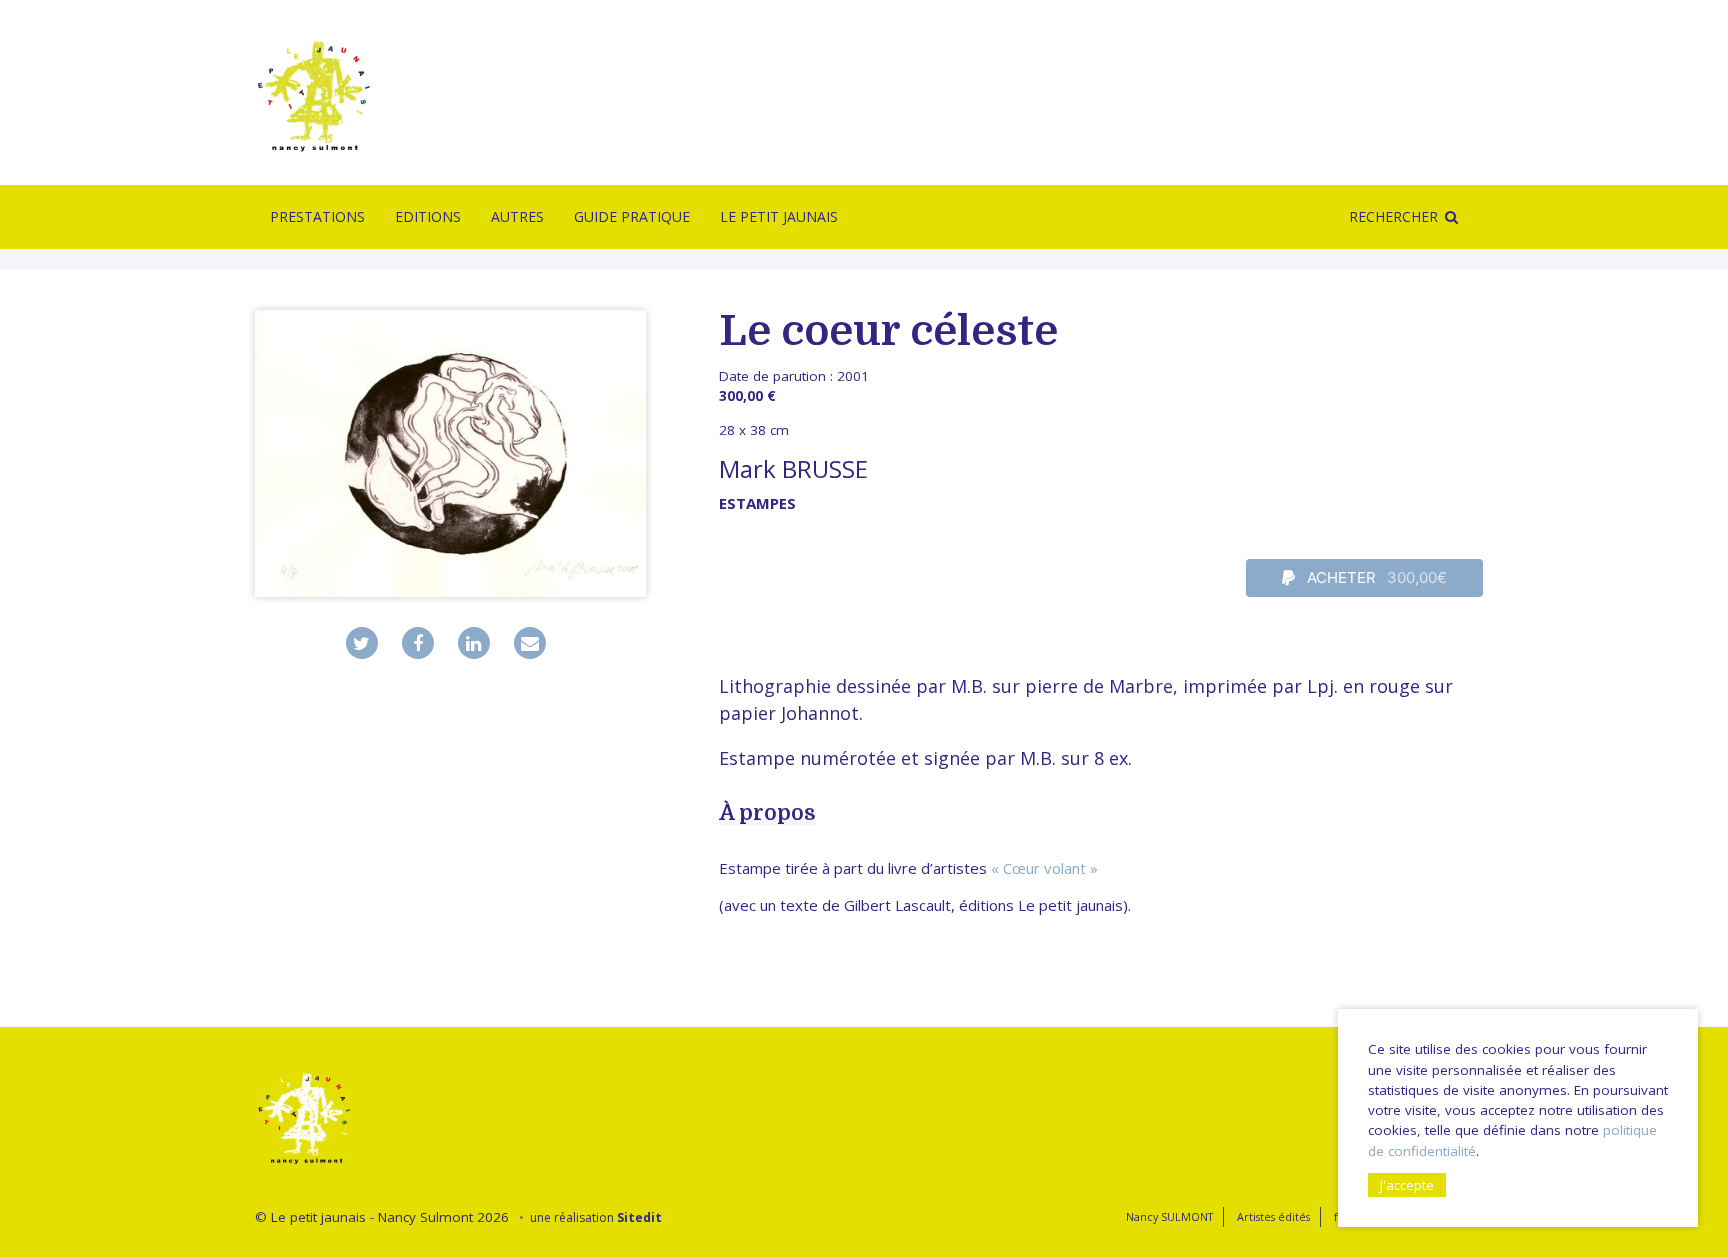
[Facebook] (418, 643)
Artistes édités (1273, 1216)
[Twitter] (362, 643)
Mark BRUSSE (793, 468)
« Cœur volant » (1044, 868)
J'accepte (1407, 1185)
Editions (428, 216)
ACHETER (1375, 577)
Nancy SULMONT (1169, 1216)
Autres (517, 216)
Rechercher (1393, 216)
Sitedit (639, 1217)
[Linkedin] (474, 643)
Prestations (317, 216)
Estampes (757, 503)
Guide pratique (632, 216)
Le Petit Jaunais (779, 216)
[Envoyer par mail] (530, 643)
